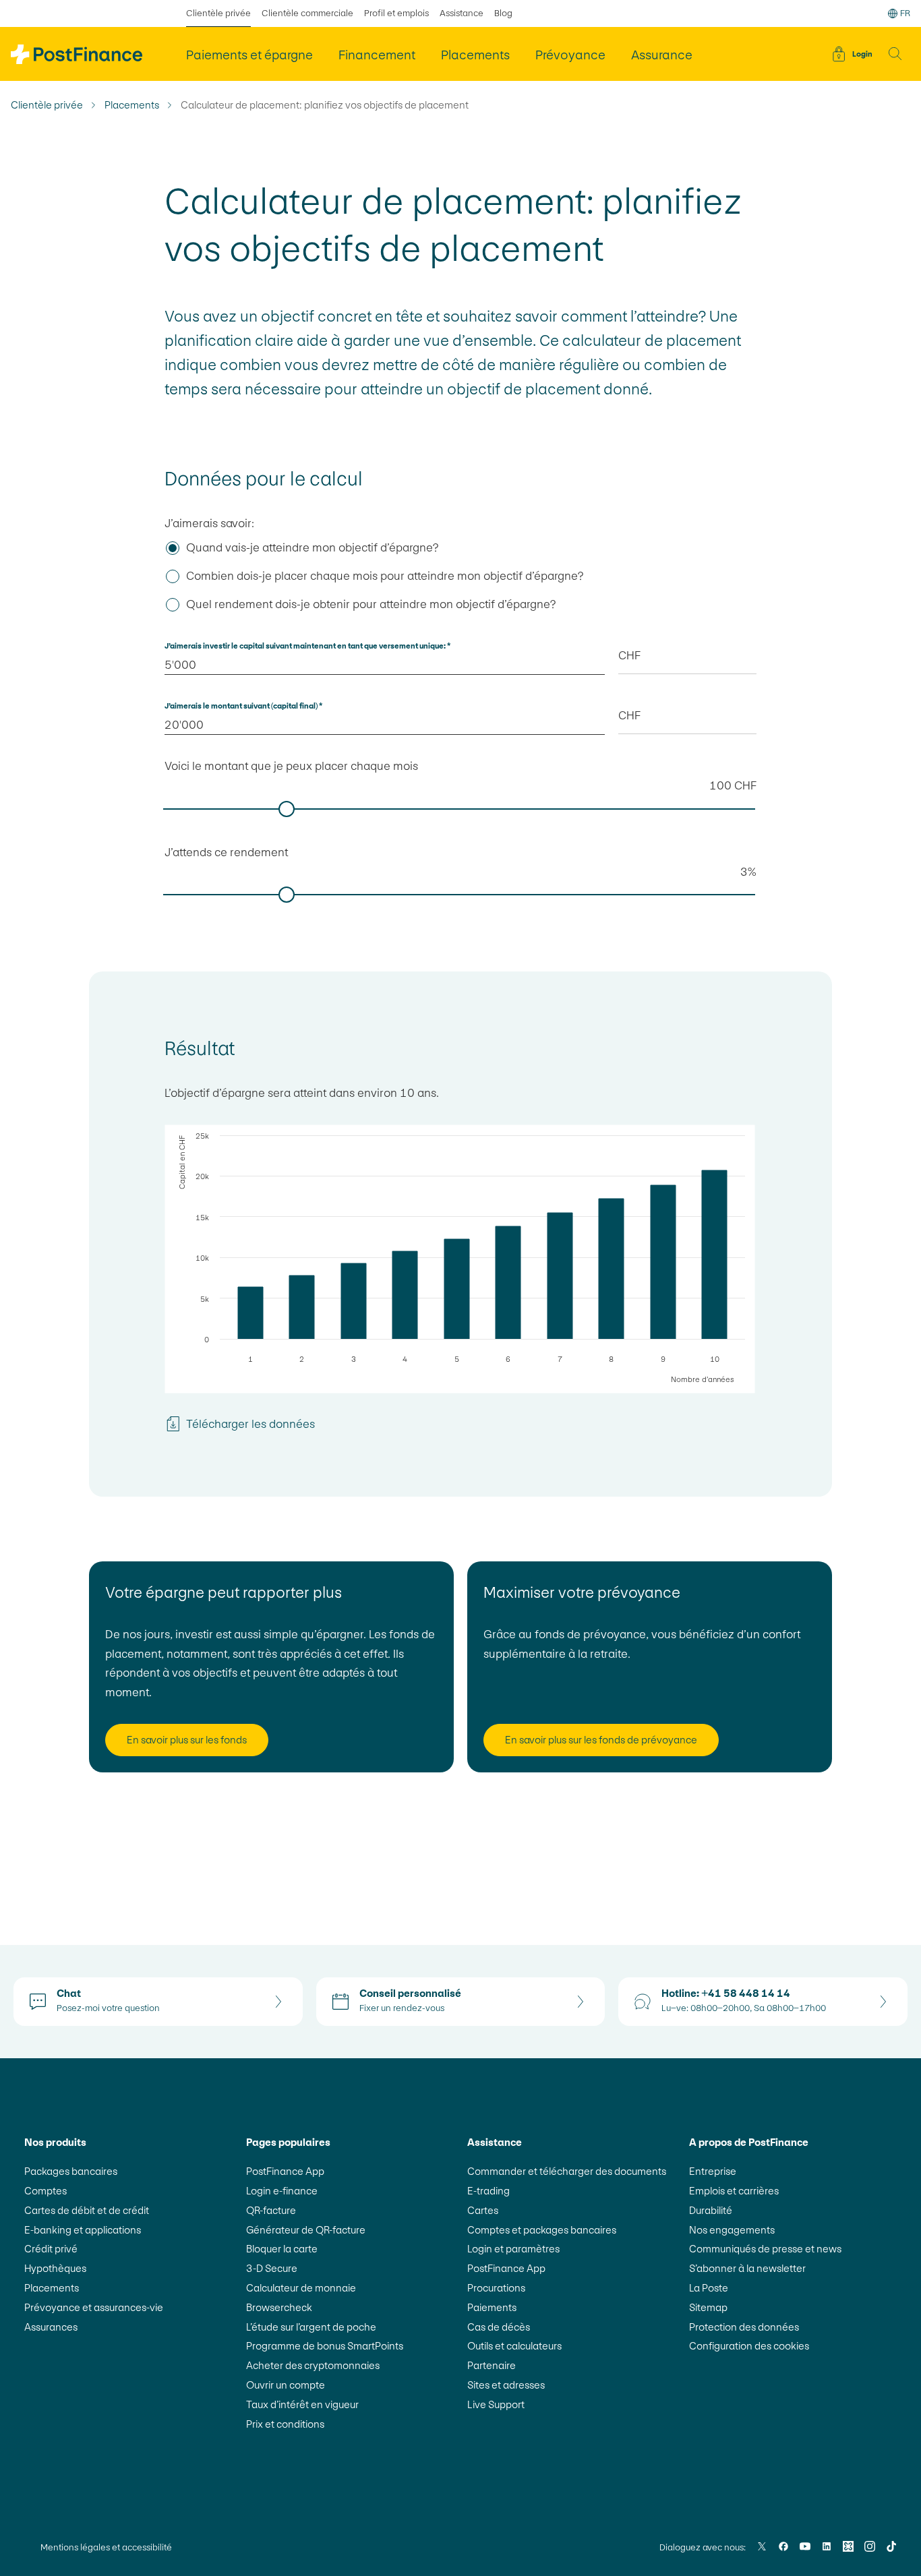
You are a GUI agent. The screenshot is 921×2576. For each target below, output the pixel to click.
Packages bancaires (71, 2171)
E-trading (488, 2191)
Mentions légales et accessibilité (106, 2547)
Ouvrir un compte (286, 2385)
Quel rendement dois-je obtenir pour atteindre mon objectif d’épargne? (371, 604)
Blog (503, 13)
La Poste (709, 2288)
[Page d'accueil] (77, 54)
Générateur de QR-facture (306, 2230)
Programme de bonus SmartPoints (325, 2346)
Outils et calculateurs (514, 2346)
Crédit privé (51, 2249)
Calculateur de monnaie (301, 2288)
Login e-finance (282, 2191)
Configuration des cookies (749, 2346)
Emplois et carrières (734, 2191)
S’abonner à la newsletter (747, 2268)
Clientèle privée (218, 13)
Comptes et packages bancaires (542, 2230)
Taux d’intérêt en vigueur (302, 2404)
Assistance (462, 13)
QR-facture (271, 2210)
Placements (132, 105)
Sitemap (708, 2307)
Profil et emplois (396, 13)
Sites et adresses (506, 2385)
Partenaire (492, 2365)
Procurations (496, 2288)
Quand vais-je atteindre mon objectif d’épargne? (312, 547)
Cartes (483, 2210)
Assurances (51, 2327)
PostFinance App (285, 2171)
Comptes (46, 2191)
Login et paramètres (513, 2249)
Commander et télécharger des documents (567, 2171)
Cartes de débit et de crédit (87, 2210)
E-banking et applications (83, 2230)
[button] (895, 54)
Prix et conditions (285, 2424)
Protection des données (744, 2327)
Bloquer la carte (282, 2249)
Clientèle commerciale (307, 13)
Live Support (496, 2404)
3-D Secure (272, 2268)
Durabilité (711, 2210)
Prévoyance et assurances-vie (94, 2307)
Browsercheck (279, 2307)
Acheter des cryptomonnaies (313, 2365)
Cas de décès (499, 2327)
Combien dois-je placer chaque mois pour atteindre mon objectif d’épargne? (385, 576)
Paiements (492, 2307)
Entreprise (713, 2171)
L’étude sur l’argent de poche (311, 2327)
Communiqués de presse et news (765, 2249)
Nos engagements (732, 2230)
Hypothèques (55, 2268)
